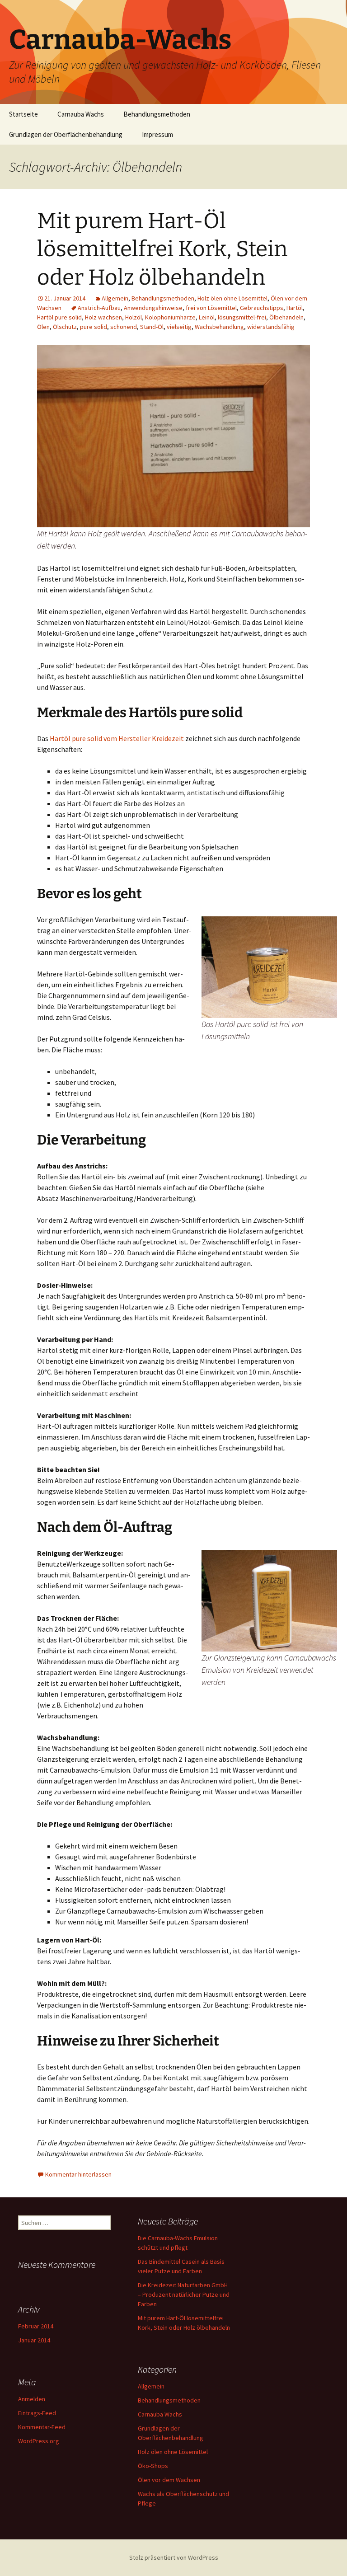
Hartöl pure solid (59, 317)
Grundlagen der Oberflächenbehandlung (66, 134)
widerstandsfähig (271, 327)
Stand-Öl (152, 327)
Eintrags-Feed (37, 2413)
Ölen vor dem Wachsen (169, 2480)
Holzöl (134, 317)
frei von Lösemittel (211, 308)
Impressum (157, 134)
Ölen (43, 327)
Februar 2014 (36, 2326)
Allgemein (115, 298)
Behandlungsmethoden (157, 114)
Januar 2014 (34, 2340)
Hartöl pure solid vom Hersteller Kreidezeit (117, 738)
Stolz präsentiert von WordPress (174, 2557)
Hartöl (295, 308)
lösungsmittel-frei (242, 317)
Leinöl (207, 317)
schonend (124, 327)
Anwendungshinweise (153, 308)
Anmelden (32, 2399)
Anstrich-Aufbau (99, 308)
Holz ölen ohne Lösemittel (232, 298)
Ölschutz (65, 327)
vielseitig (179, 327)
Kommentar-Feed (42, 2427)
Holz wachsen (103, 317)
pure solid (94, 327)
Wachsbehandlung (219, 327)
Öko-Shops (153, 2466)
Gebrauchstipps (262, 308)
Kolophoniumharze (170, 317)
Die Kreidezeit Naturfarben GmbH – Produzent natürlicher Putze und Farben (184, 2294)
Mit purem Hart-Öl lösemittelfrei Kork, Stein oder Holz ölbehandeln (162, 249)
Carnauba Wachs (81, 114)
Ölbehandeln (286, 317)
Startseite (23, 114)
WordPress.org (39, 2441)
